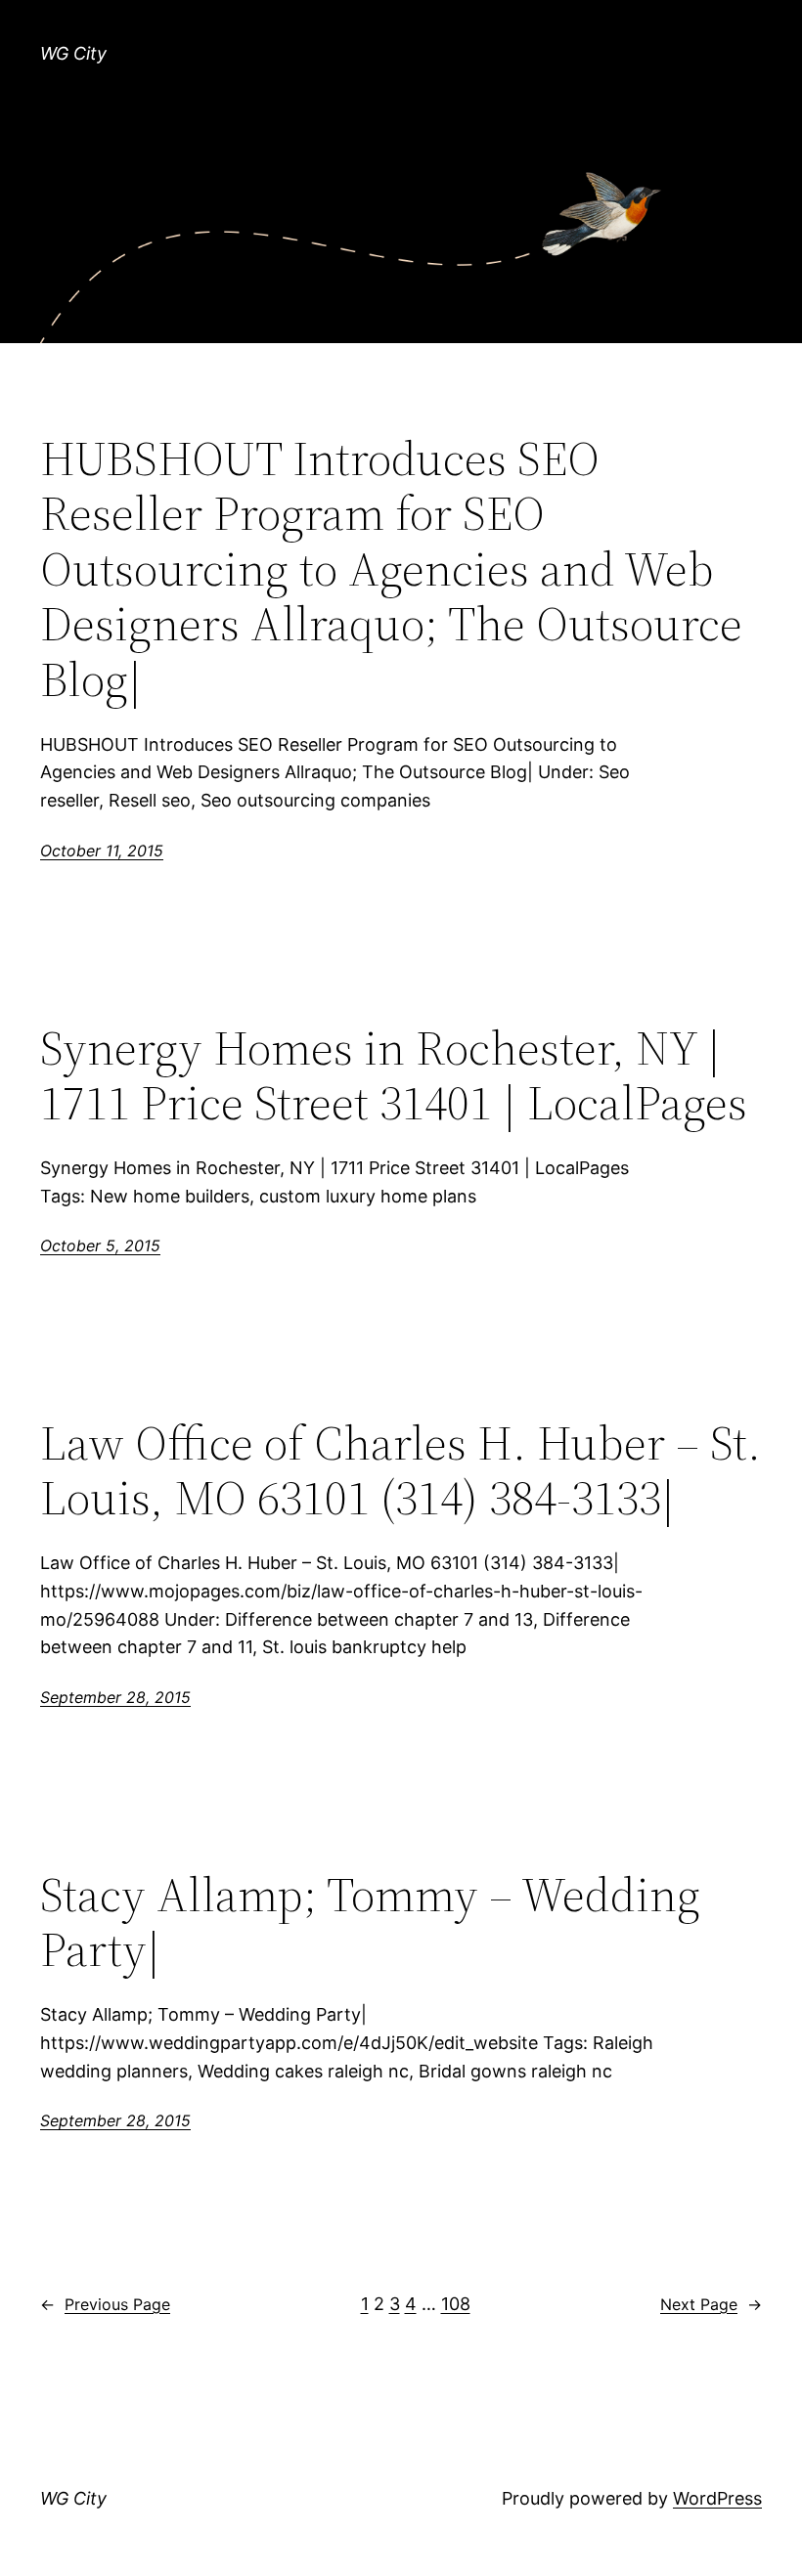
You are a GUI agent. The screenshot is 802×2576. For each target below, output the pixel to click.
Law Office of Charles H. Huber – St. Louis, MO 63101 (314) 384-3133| (401, 1471)
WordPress (717, 2498)
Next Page (711, 2304)
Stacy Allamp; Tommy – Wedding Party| (370, 1922)
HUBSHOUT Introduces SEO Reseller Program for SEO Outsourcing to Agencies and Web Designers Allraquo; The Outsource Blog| (391, 569)
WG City (73, 53)
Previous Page (105, 2304)
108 (456, 2304)
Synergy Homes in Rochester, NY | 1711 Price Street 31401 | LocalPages (394, 1076)
